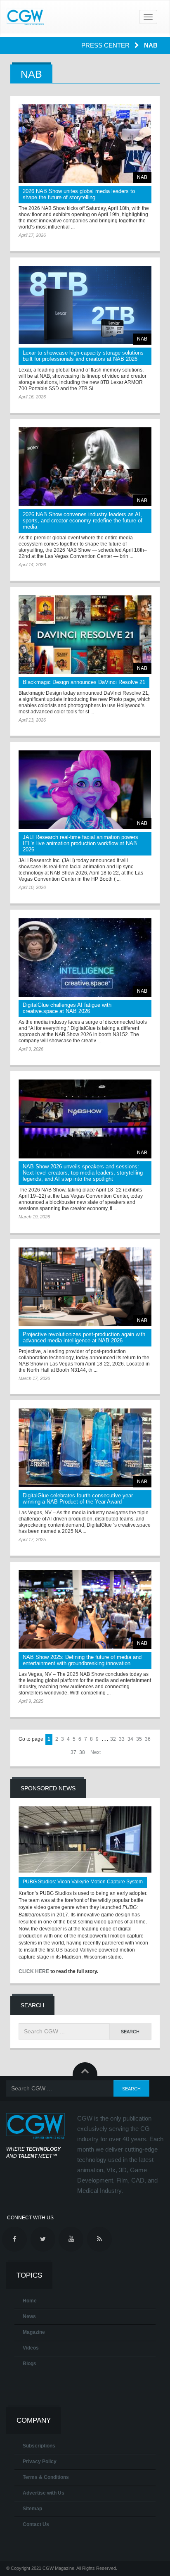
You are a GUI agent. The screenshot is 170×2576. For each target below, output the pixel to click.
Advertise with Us (44, 2493)
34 (130, 1739)
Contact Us (36, 2524)
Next (96, 1752)
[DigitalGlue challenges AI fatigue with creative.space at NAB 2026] (85, 957)
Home (30, 2301)
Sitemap (32, 2509)
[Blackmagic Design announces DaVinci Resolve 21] (85, 635)
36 (148, 1739)
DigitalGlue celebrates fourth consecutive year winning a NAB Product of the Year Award (78, 1499)
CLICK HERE (34, 1971)
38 (82, 1752)
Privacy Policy (40, 2462)
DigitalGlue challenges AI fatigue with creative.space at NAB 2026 (67, 1008)
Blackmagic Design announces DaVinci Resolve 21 (84, 682)
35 (139, 1739)
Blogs (30, 2364)
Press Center (106, 45)
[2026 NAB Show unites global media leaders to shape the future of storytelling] (85, 144)
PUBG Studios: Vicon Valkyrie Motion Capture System (83, 1882)
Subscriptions (39, 2446)
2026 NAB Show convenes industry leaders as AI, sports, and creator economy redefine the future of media (83, 521)
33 (122, 1739)
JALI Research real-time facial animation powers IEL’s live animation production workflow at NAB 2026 (80, 843)
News (29, 2316)
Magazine (34, 2332)
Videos (31, 2348)
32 (113, 1739)
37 (73, 1752)
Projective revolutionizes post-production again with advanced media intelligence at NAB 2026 (84, 1337)
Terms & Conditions (46, 2477)
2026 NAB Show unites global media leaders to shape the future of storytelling (79, 194)
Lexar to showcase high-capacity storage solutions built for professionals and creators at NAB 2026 (83, 356)
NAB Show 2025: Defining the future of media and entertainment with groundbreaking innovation (82, 1660)
